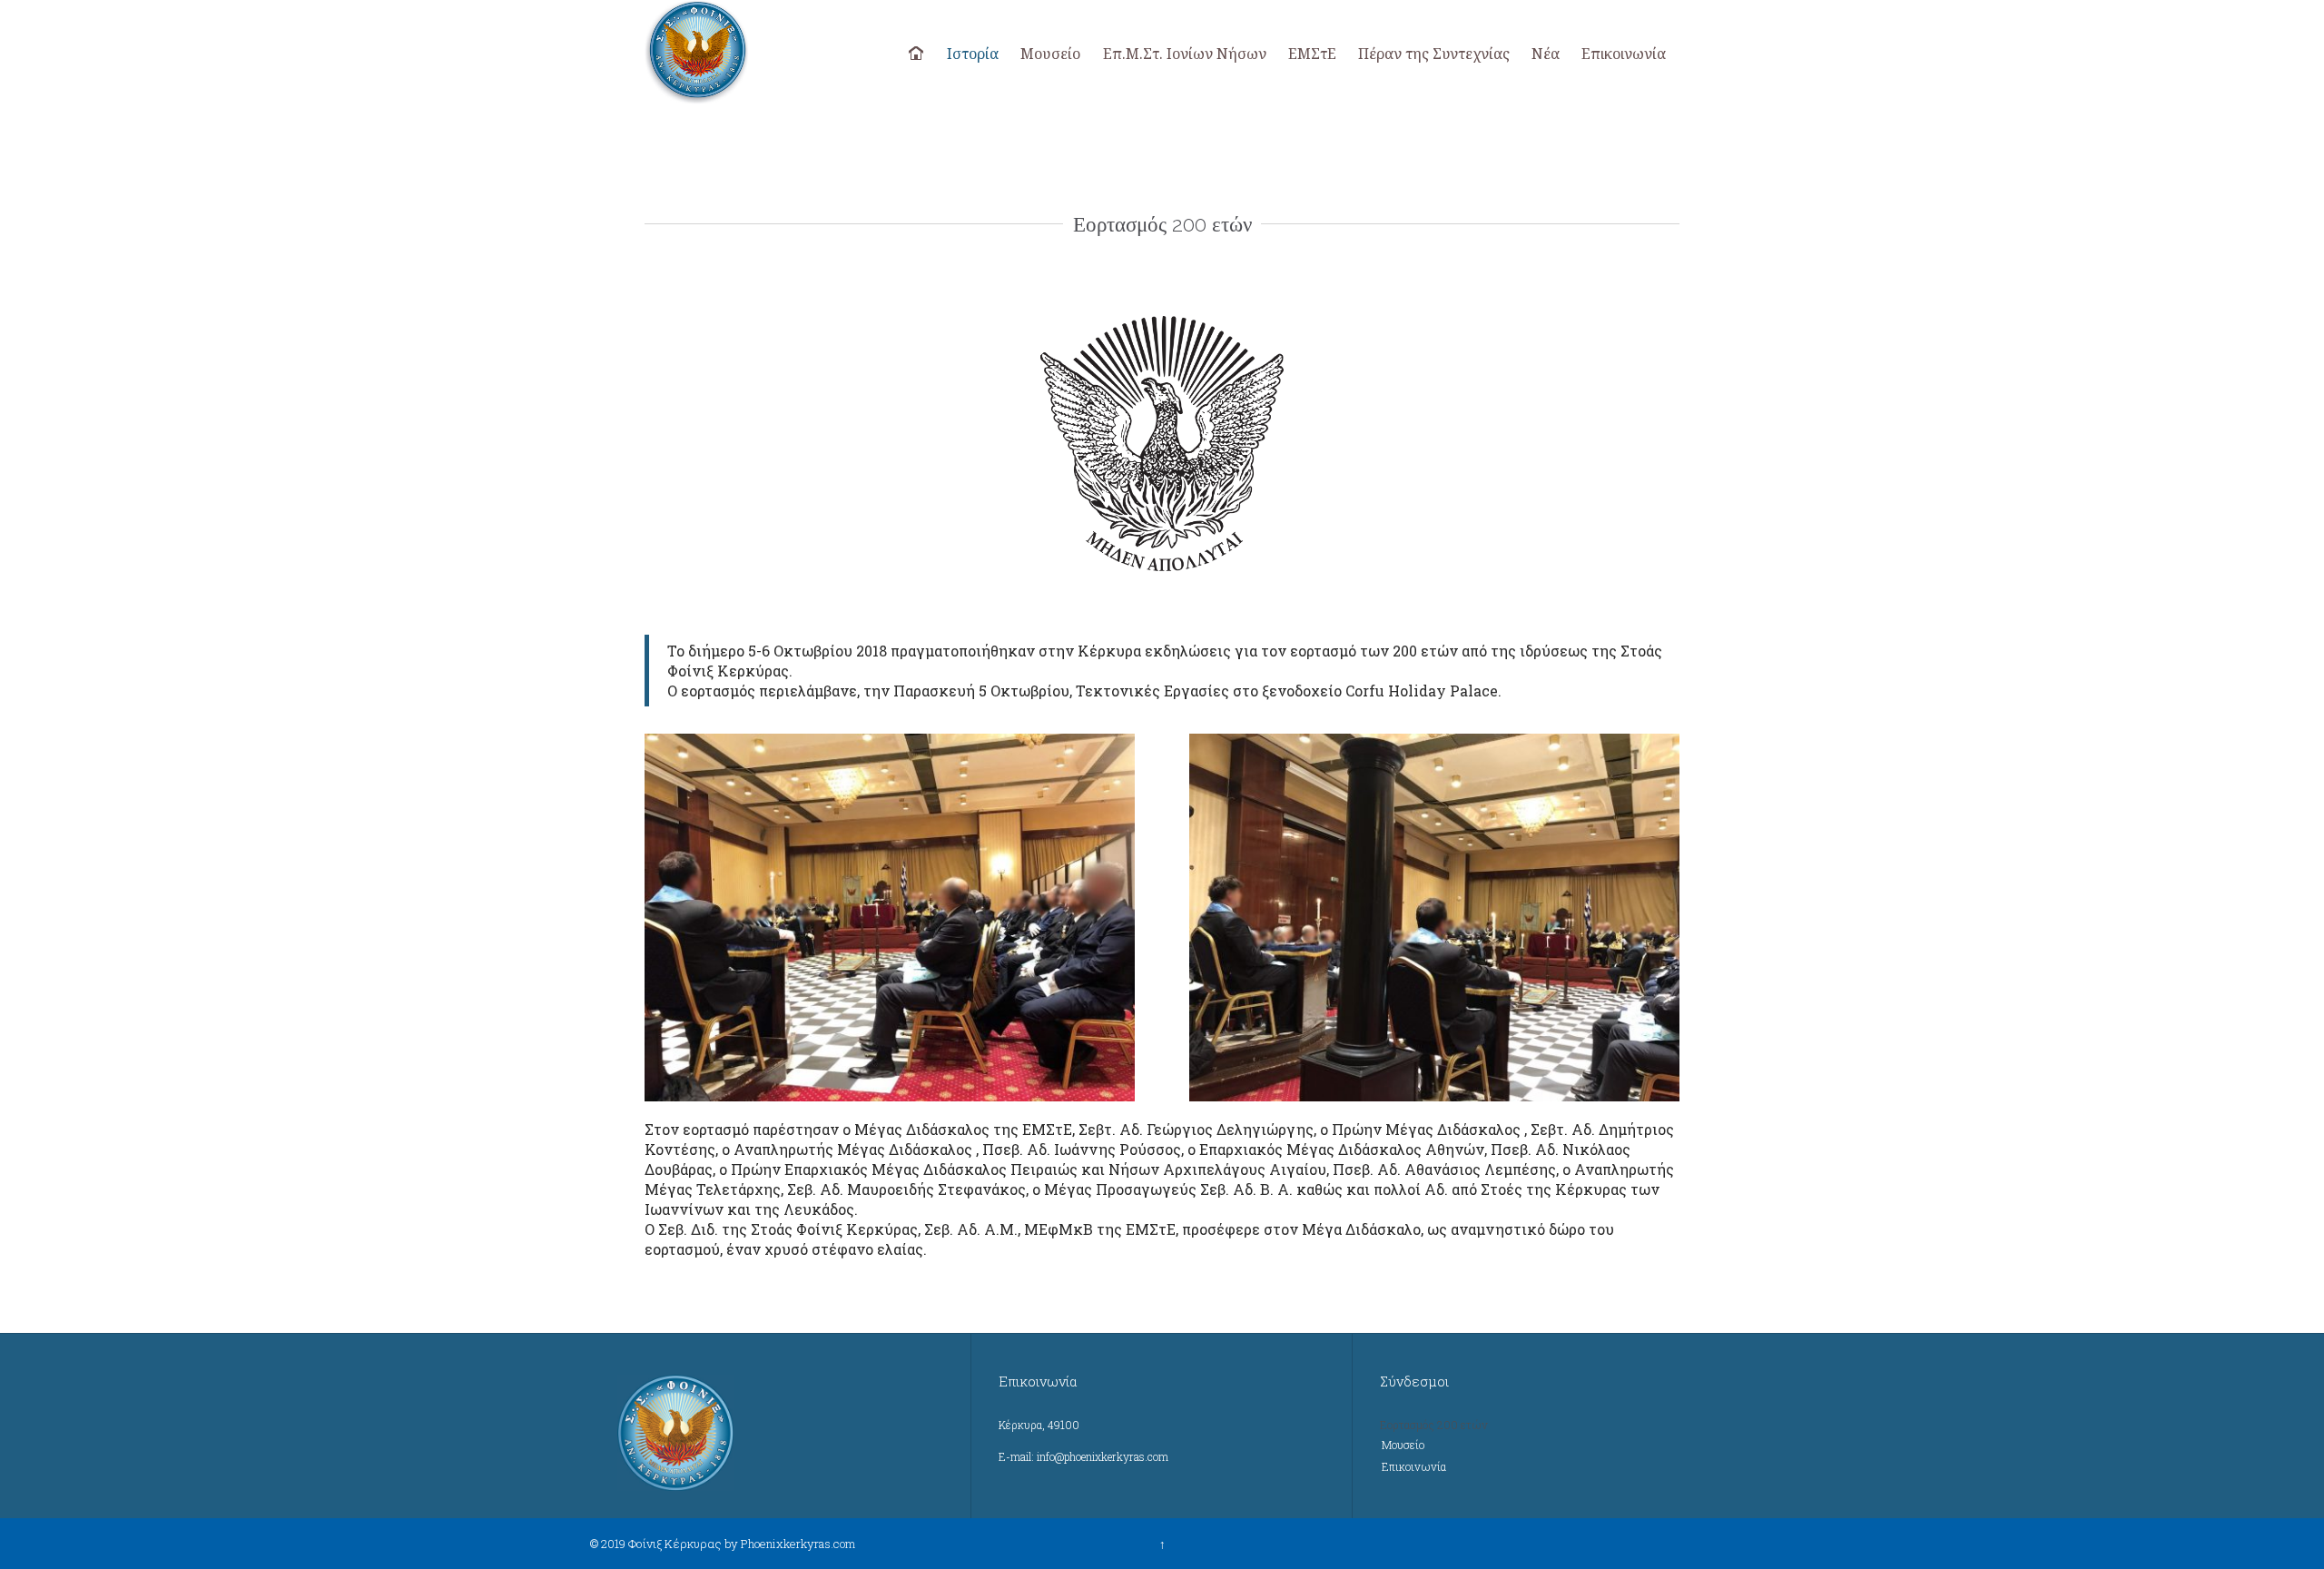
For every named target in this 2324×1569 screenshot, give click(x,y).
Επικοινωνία (1414, 1466)
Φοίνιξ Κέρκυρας (675, 1544)
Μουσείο (1403, 1445)
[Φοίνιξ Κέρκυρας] (747, 52)
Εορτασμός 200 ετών (1434, 1425)
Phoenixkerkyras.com (798, 1544)
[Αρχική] (918, 54)
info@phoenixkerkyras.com (1103, 1456)
